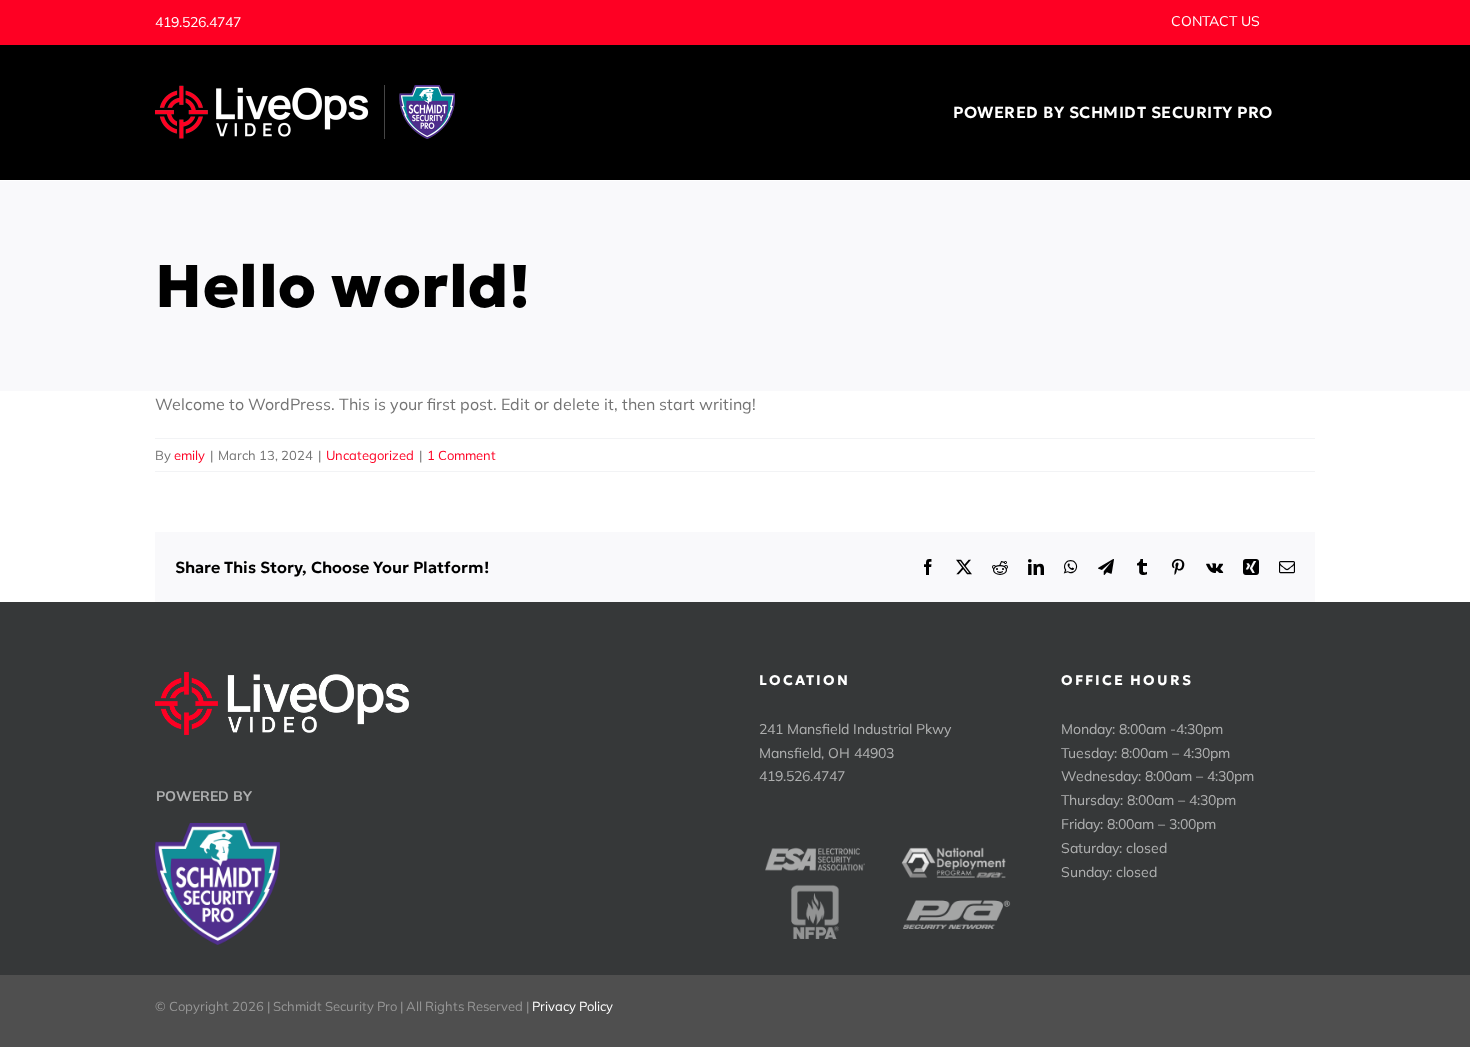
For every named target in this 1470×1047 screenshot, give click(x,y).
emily (189, 455)
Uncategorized (370, 455)
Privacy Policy (572, 1006)
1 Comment (461, 455)
